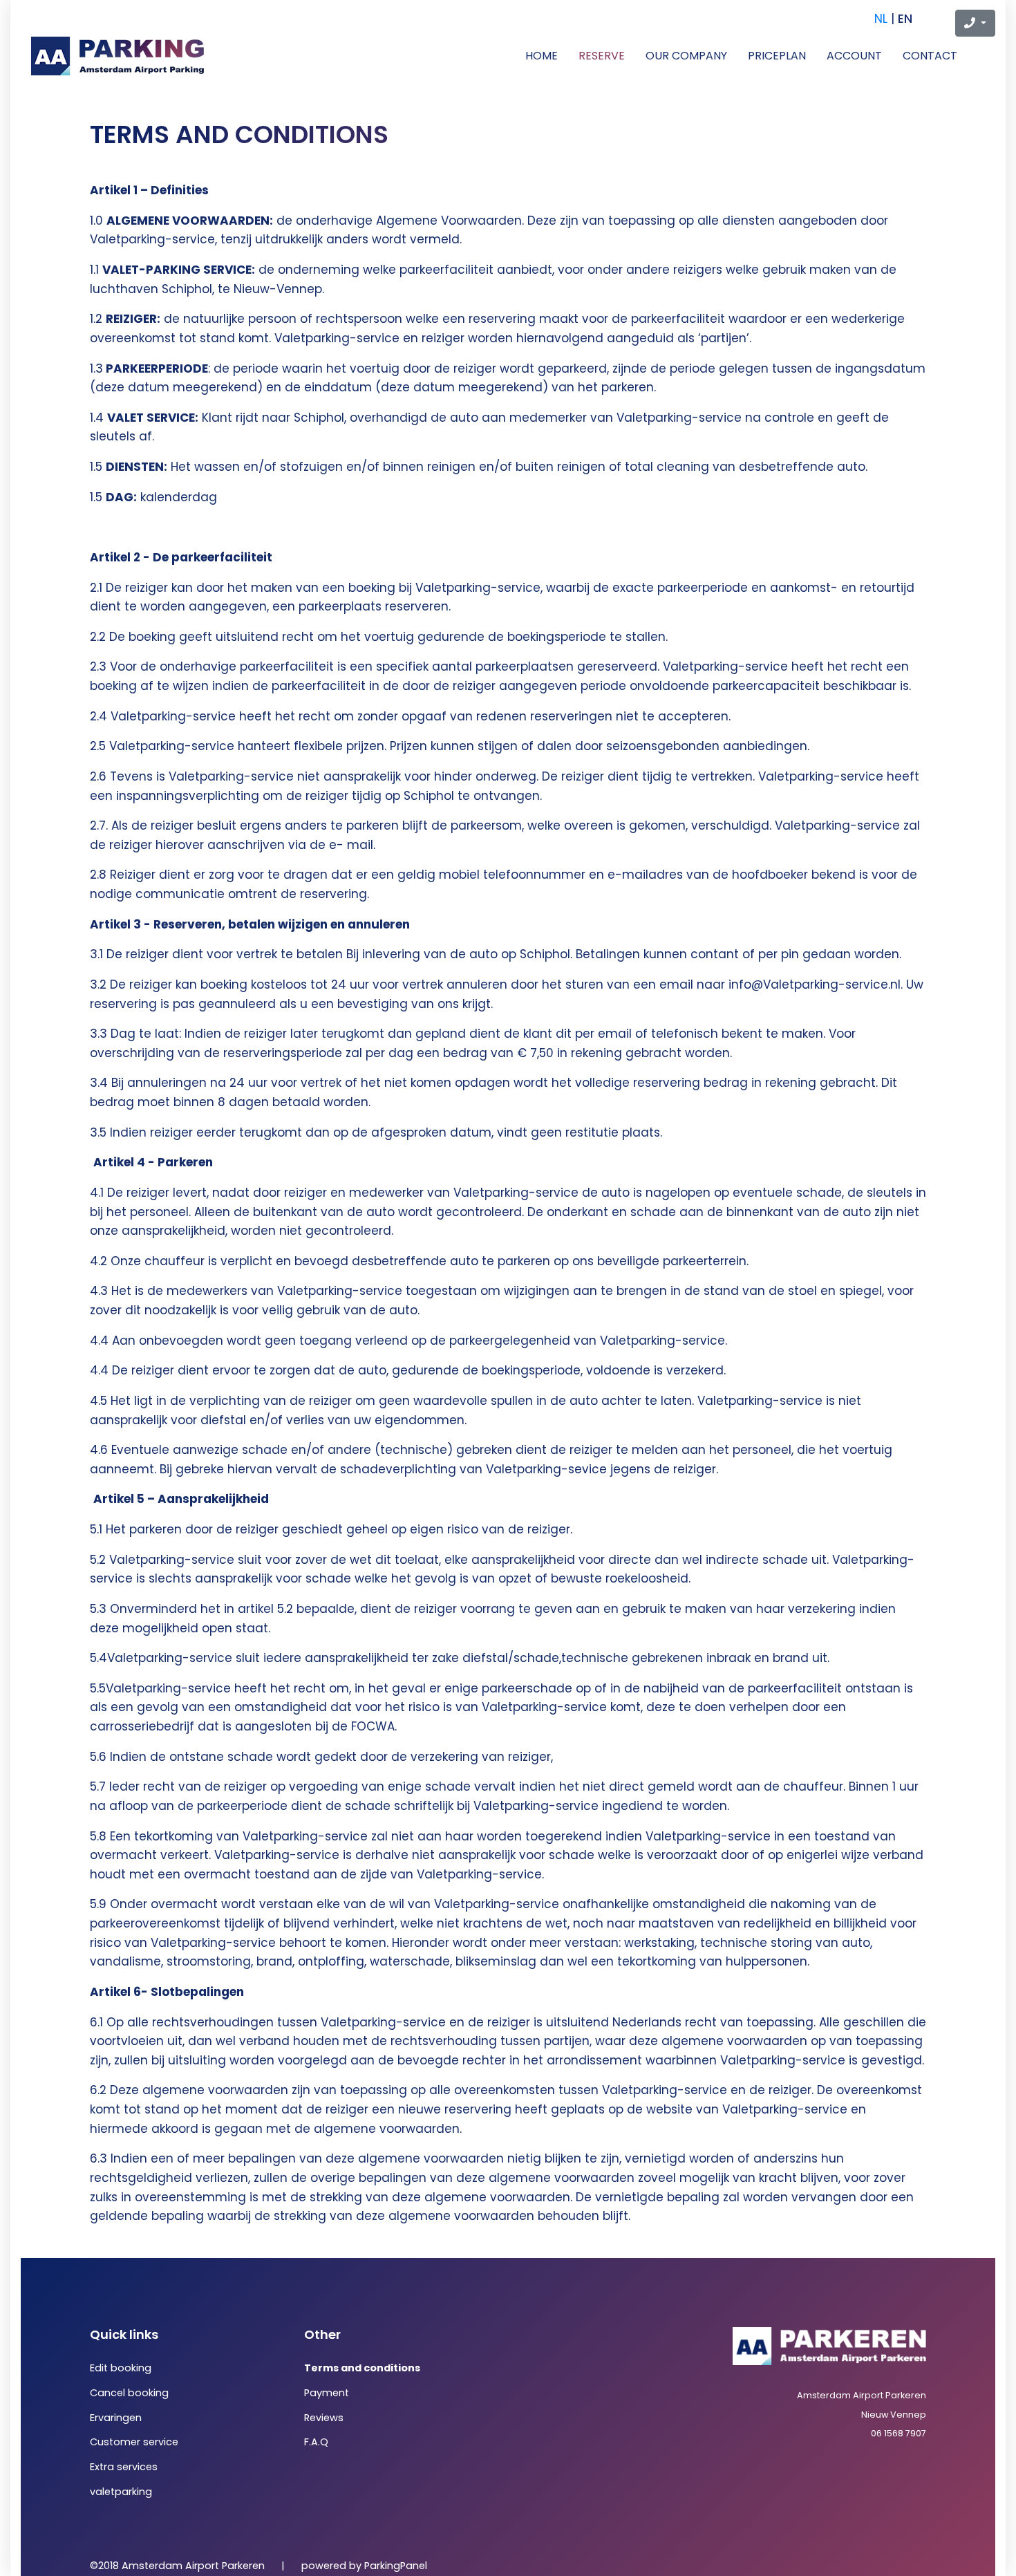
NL (881, 19)
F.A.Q (316, 2442)
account (854, 56)
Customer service (134, 2442)
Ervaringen (116, 2418)
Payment (327, 2393)
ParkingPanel (396, 2566)
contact (930, 56)
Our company (686, 56)
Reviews (324, 2418)
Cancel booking (129, 2393)
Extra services (124, 2467)
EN (905, 19)
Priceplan (777, 56)
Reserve (602, 56)
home (542, 56)
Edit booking (121, 2368)
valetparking (121, 2492)
